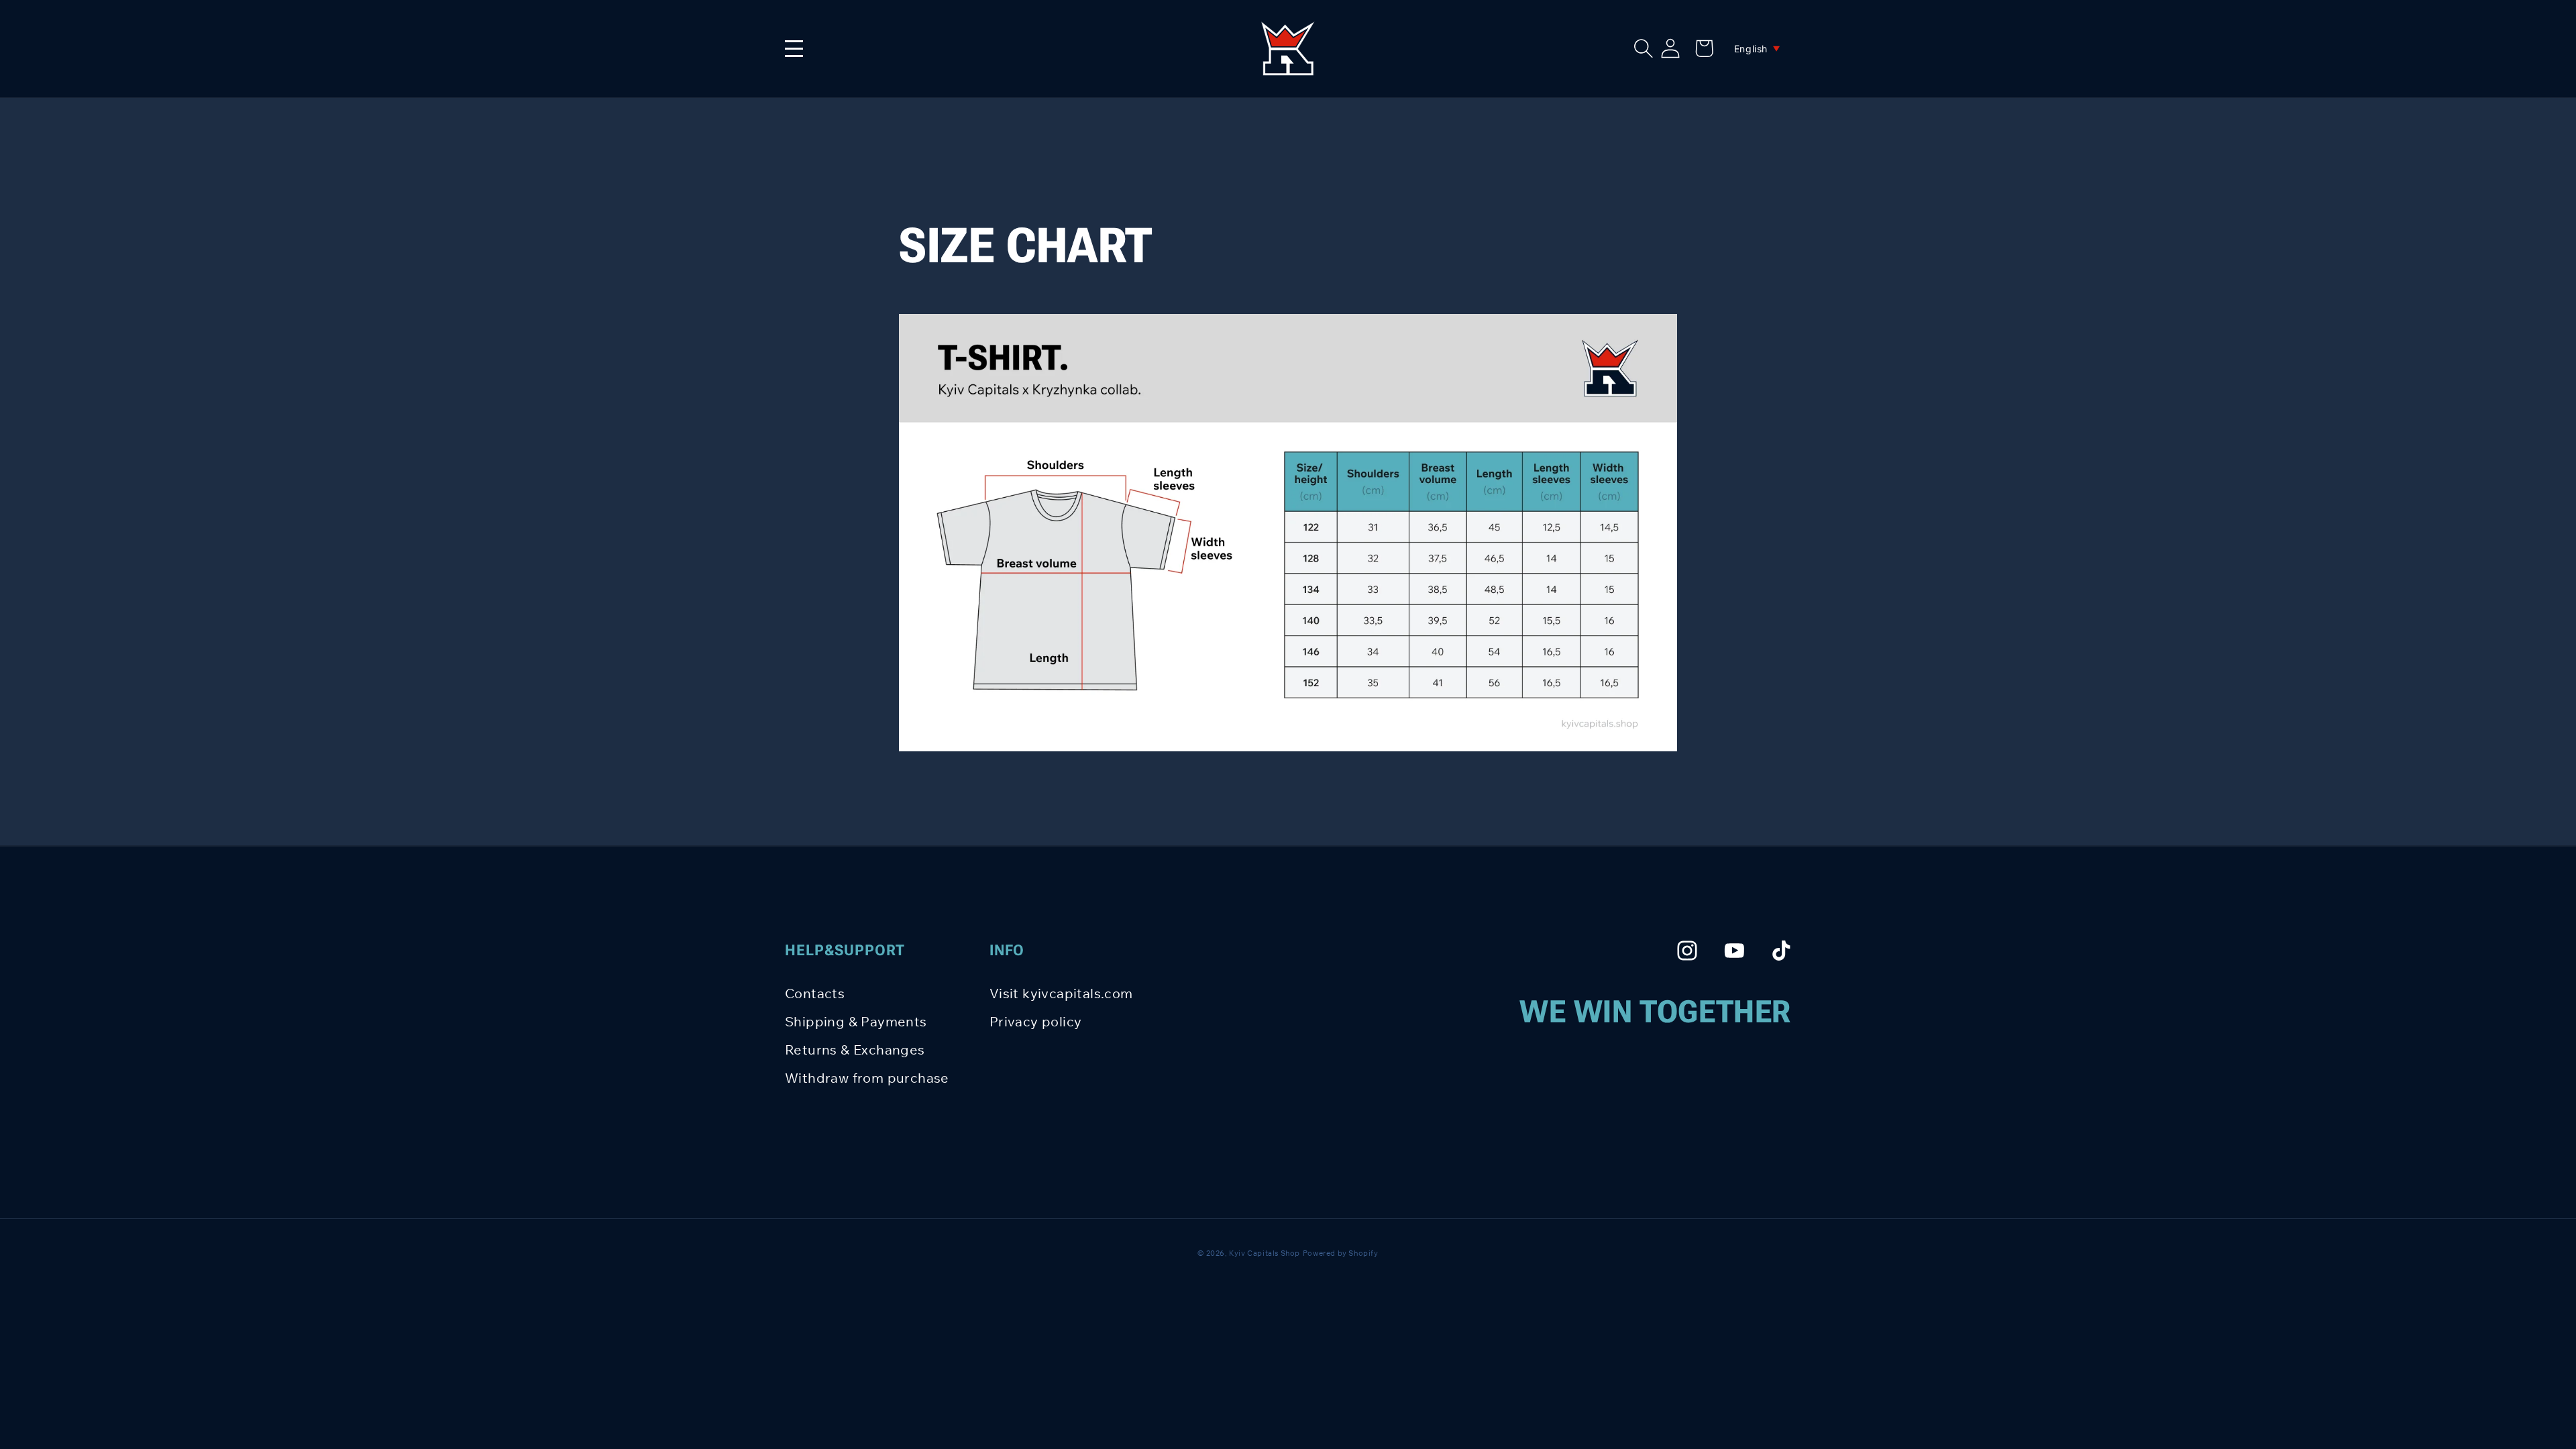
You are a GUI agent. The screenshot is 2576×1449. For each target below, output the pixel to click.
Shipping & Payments (856, 1021)
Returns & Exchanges (855, 1050)
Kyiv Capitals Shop (1265, 1253)
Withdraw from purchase (867, 1078)
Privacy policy (1036, 1021)
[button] (1644, 48)
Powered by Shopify (1341, 1253)
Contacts (815, 993)
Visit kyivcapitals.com (1061, 993)
